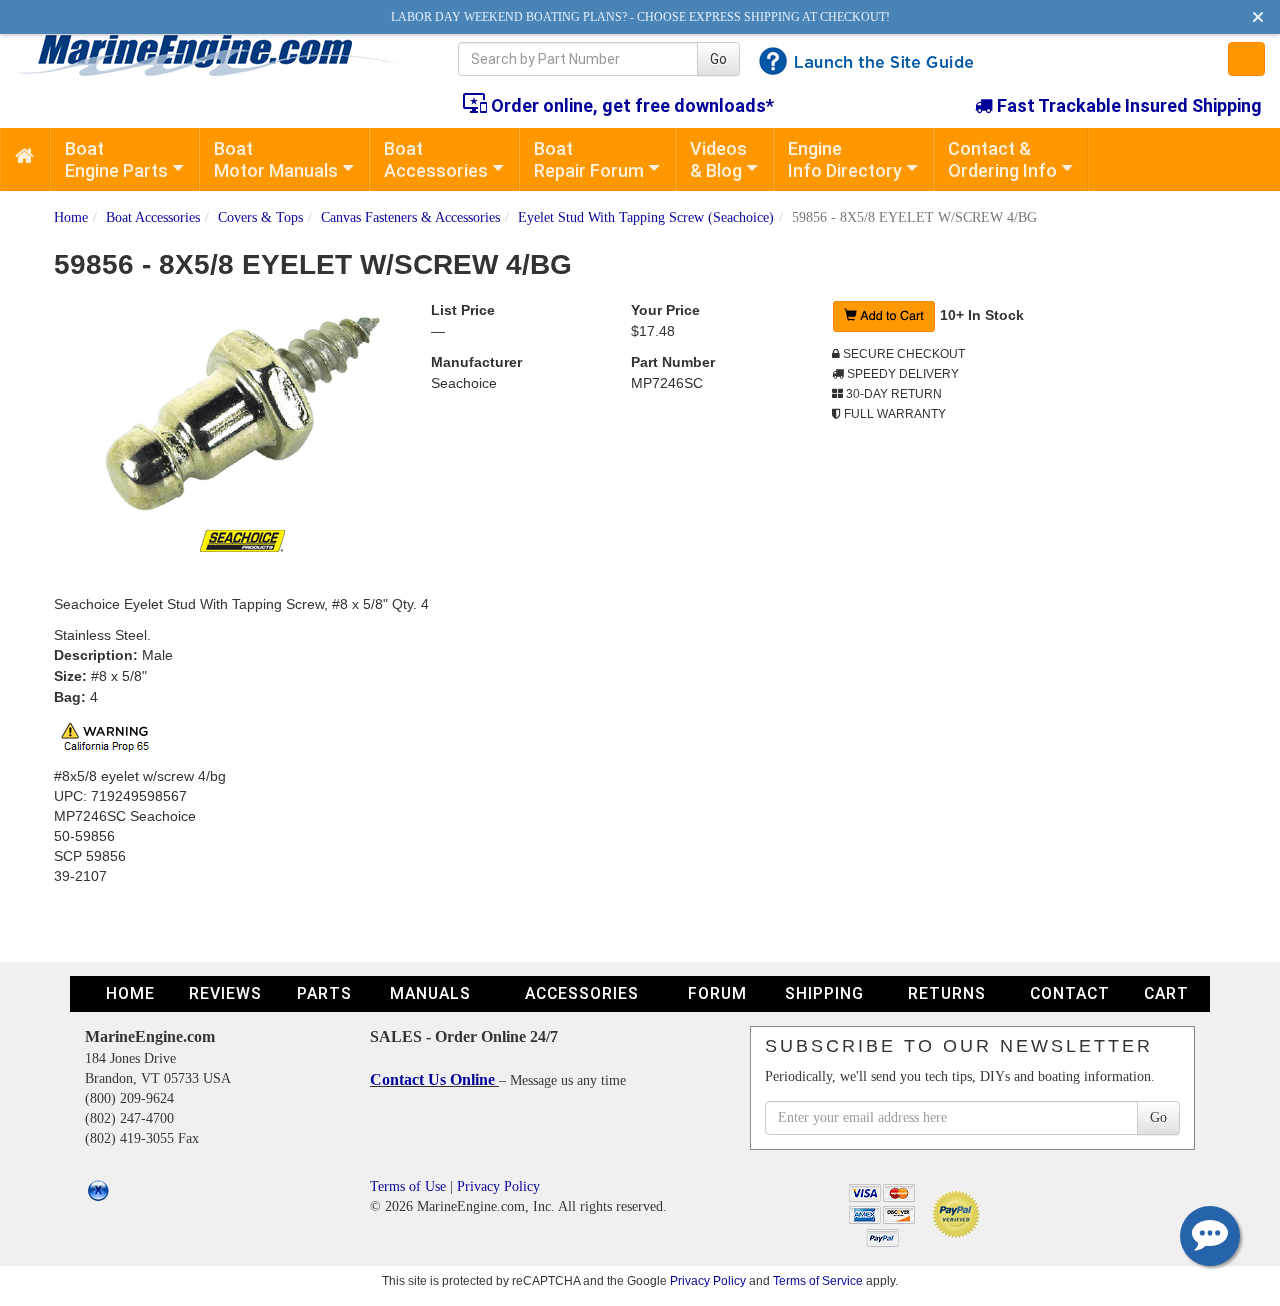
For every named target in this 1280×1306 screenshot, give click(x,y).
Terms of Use (408, 1186)
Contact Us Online (434, 1079)
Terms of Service (818, 1280)
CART (1166, 993)
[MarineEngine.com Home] (213, 55)
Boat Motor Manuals (276, 159)
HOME (130, 993)
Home (71, 217)
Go (718, 59)
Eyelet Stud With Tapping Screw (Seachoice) (646, 217)
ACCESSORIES (582, 993)
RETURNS (947, 993)
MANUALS (430, 993)
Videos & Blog (718, 159)
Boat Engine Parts (116, 159)
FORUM (717, 993)
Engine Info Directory (845, 159)
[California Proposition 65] (110, 735)
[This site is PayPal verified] (959, 1212)
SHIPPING (824, 993)
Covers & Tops (260, 217)
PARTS (324, 993)
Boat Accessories (436, 159)
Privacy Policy (498, 1186)
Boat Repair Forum (589, 159)
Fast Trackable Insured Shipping (1127, 105)
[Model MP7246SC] (243, 415)
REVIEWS (225, 993)
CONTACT (1070, 993)
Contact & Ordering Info (1002, 159)
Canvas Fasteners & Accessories (410, 217)
